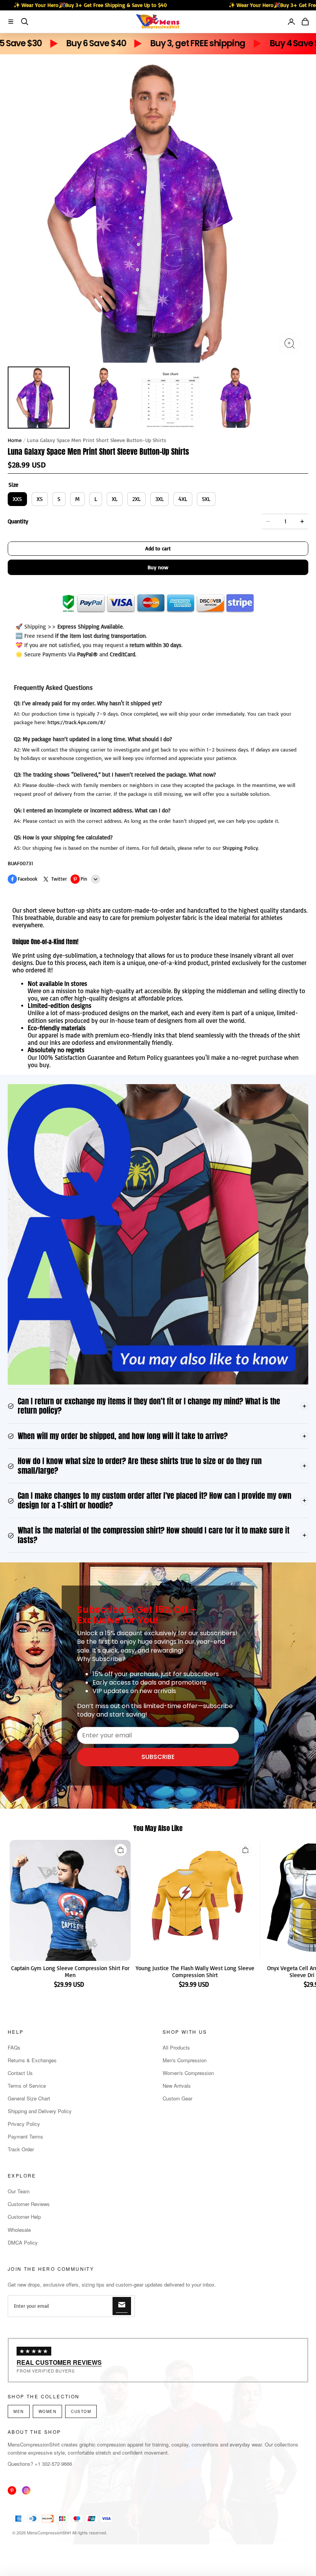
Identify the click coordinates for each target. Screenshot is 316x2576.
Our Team (19, 2191)
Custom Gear (177, 2098)
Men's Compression (185, 2060)
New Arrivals (177, 2086)
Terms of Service (27, 2086)
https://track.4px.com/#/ (76, 722)
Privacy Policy (24, 2124)
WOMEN (48, 2411)
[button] (11, 22)
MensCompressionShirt (49, 2532)
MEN (19, 2411)
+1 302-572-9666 (53, 2464)
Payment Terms (25, 2136)
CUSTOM (81, 2411)
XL (115, 499)
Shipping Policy (240, 848)
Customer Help (24, 2217)
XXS (17, 499)
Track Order (21, 2149)
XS (40, 499)
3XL (160, 499)
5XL (206, 499)
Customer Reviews (29, 2204)
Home (15, 440)
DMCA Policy (23, 2242)
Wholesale (19, 2230)
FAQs (14, 2047)
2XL (136, 499)
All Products (176, 2047)
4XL (183, 499)
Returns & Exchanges (32, 2060)
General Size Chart (29, 2098)
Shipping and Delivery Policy (40, 2111)
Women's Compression (188, 2073)
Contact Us (20, 2073)
